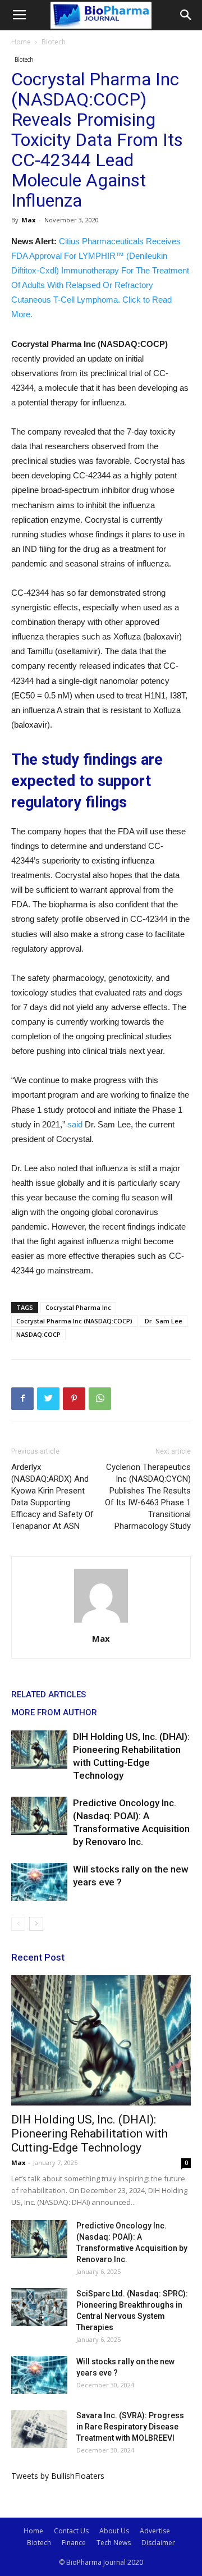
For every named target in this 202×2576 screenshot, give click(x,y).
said (75, 1124)
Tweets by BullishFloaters (58, 2476)
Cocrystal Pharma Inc (78, 1307)
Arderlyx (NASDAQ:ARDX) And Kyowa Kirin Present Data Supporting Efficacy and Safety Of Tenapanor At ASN (52, 1497)
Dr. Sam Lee (164, 1321)
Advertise (155, 2531)
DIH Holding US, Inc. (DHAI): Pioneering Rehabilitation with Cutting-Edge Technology (89, 2134)
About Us (114, 2531)
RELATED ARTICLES (49, 1695)
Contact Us (71, 2531)
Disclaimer (158, 2543)
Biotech (54, 42)
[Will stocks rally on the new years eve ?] (39, 1882)
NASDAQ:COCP (38, 1334)
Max (28, 220)
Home (21, 42)
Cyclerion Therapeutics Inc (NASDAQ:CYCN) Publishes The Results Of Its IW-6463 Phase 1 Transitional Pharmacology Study (148, 1497)
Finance (74, 2543)
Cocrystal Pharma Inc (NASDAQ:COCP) (74, 1321)
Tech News (114, 2543)
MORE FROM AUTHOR (54, 1712)
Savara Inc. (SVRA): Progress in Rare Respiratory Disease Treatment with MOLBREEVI (130, 2427)
